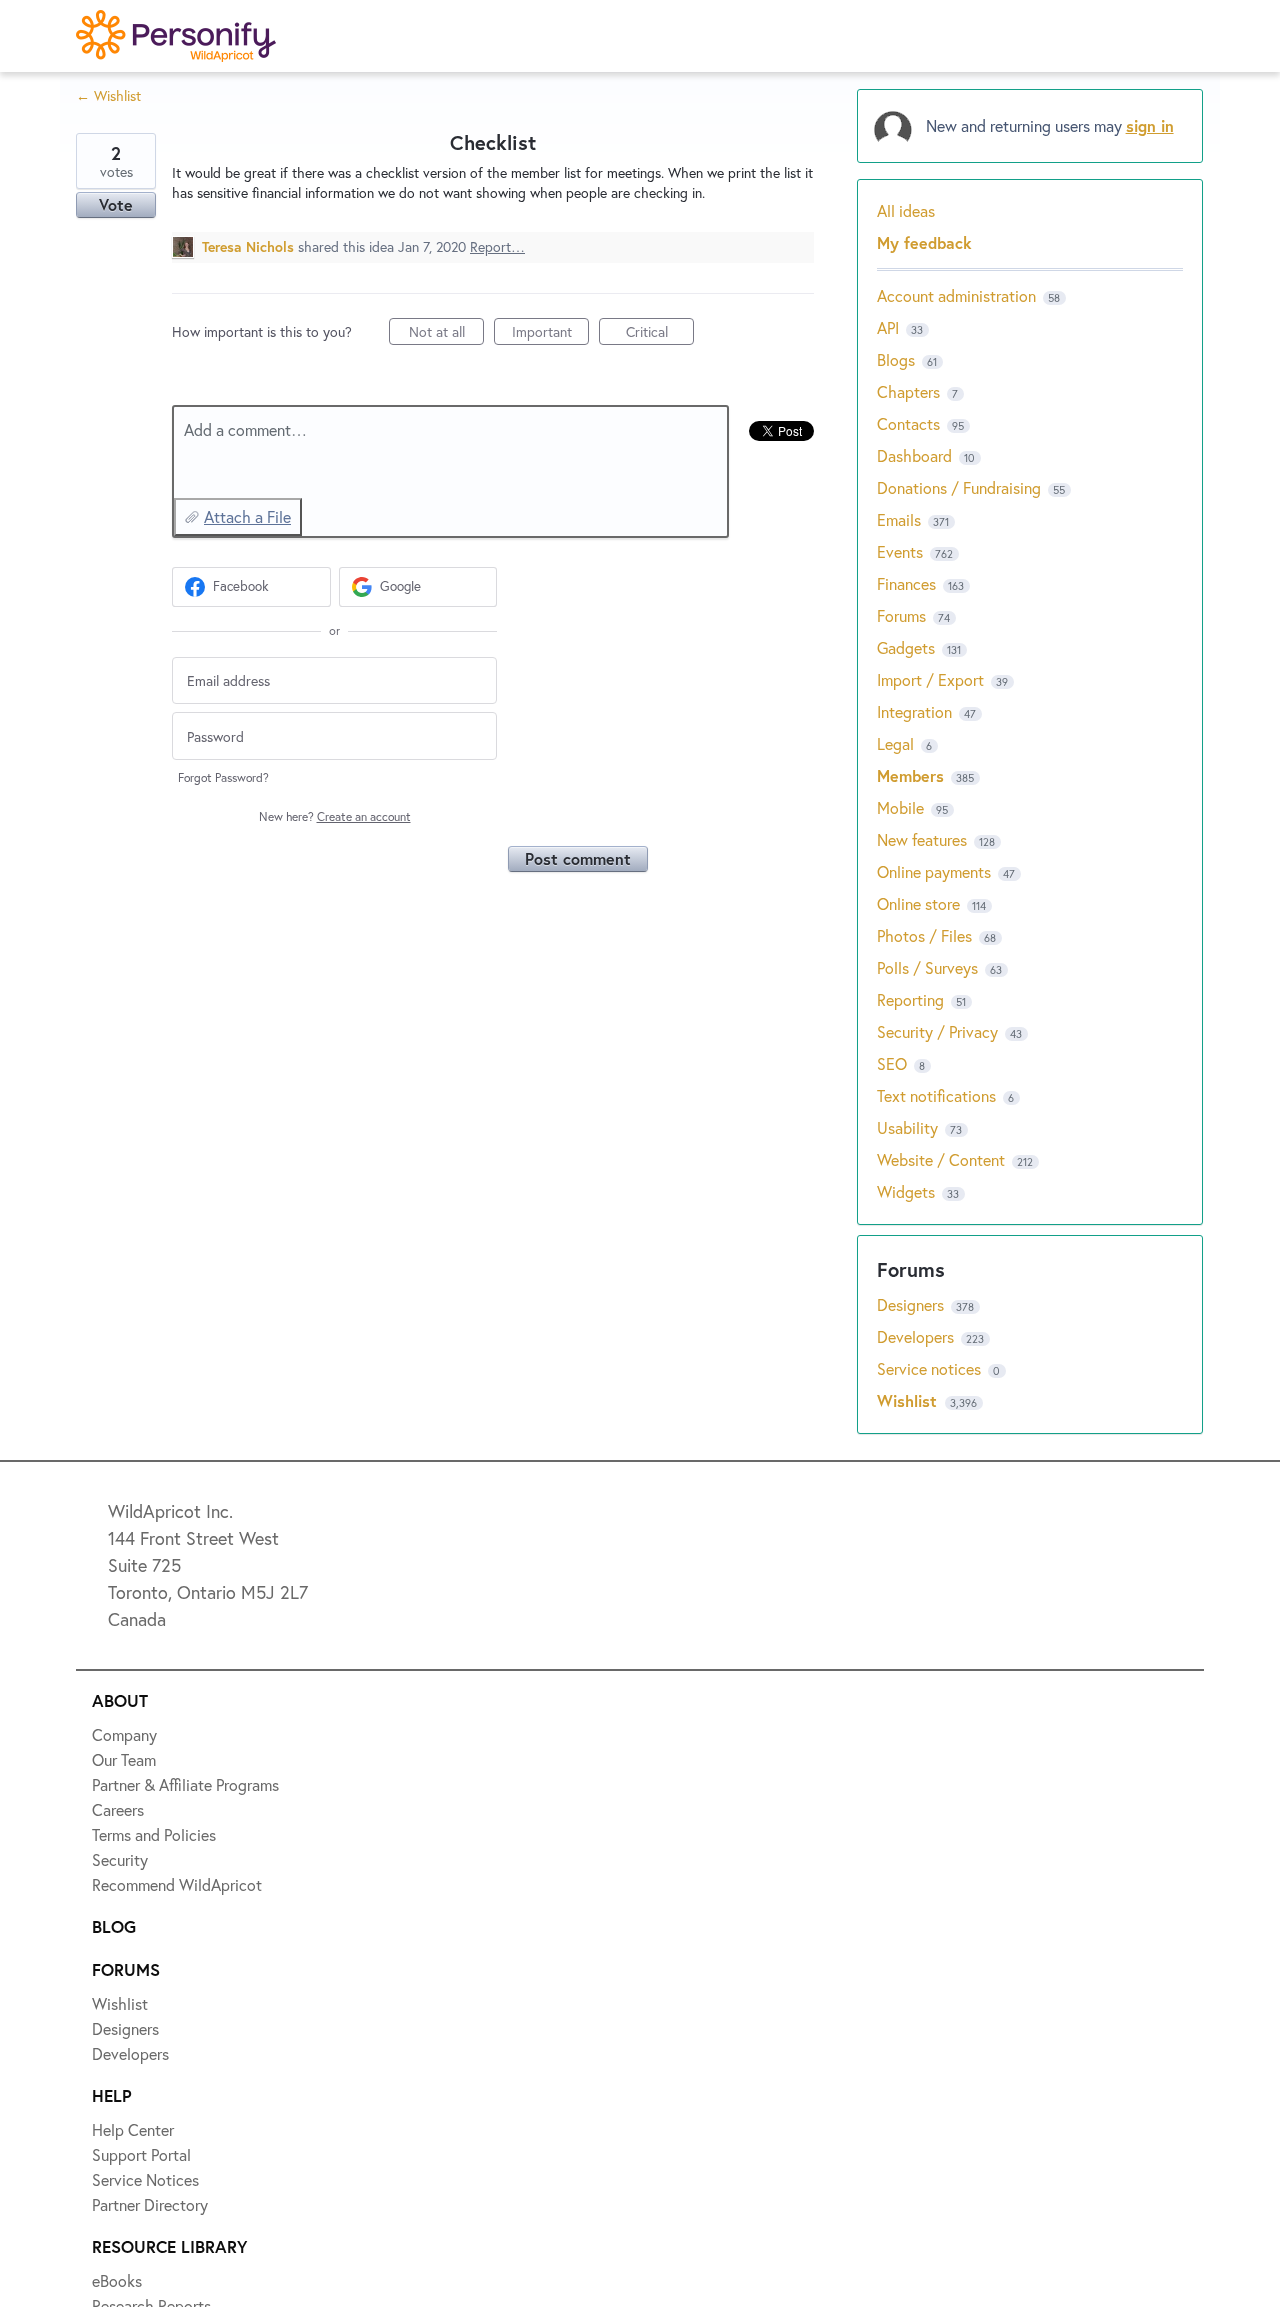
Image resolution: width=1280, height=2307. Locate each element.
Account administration (956, 295)
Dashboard (914, 455)
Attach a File (247, 516)
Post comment (578, 858)
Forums (901, 615)
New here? (335, 816)
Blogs (896, 359)
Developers (917, 1336)
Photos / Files (924, 935)
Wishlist (909, 1400)
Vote (116, 204)
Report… (497, 246)
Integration (914, 711)
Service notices (931, 1368)
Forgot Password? (223, 777)
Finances (906, 583)
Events (900, 551)
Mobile (900, 807)
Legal (895, 743)
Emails (899, 519)
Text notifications (936, 1095)
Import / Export (930, 679)
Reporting (910, 999)
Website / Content (941, 1159)
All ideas (906, 210)
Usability (907, 1127)
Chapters (908, 391)
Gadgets (906, 647)
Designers (912, 1304)
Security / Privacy (937, 1031)
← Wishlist (108, 95)
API (888, 327)
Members (910, 775)
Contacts (908, 423)
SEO (892, 1063)
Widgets (906, 1191)
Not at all (446, 333)
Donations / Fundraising (961, 487)
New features (922, 839)
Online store (918, 903)
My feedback (924, 242)
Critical (660, 333)
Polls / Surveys (927, 967)
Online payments (934, 871)
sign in (1150, 125)
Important (550, 333)
